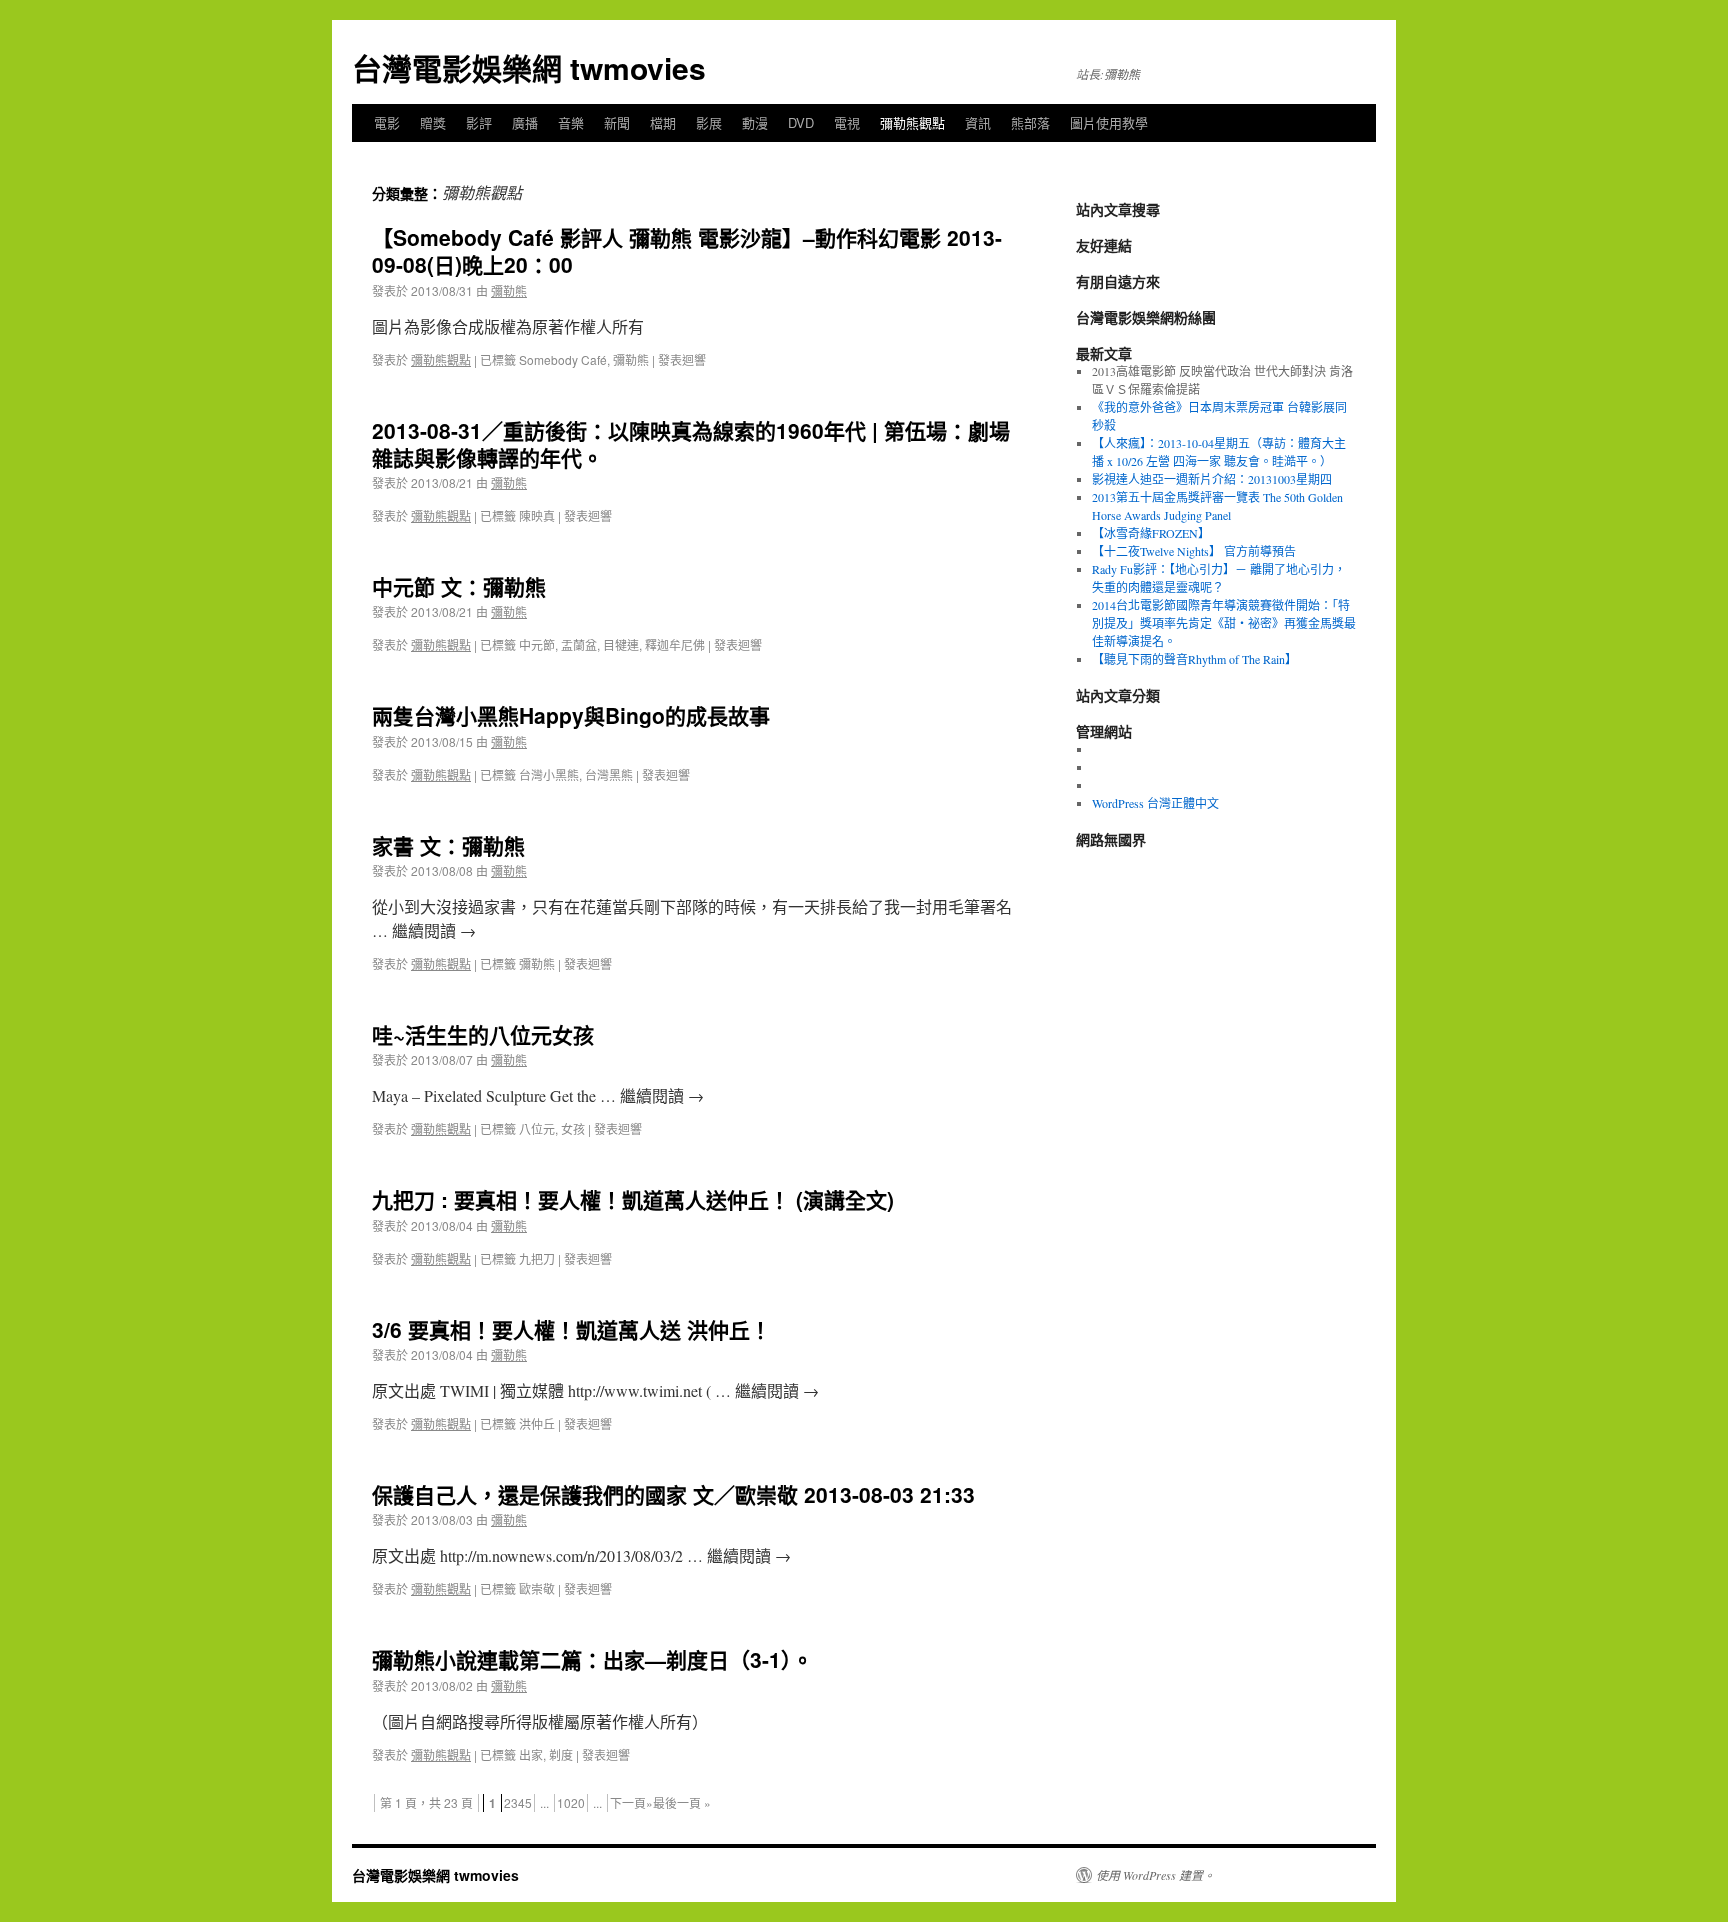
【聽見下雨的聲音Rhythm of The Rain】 (1194, 659)
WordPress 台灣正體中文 (1155, 803)
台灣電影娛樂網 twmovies (529, 67)
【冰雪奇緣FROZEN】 (1151, 533)
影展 (709, 122)
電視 (847, 122)
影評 (479, 122)
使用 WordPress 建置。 (1155, 1875)
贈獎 (433, 122)
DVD (801, 122)
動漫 (755, 122)
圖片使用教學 (1109, 122)
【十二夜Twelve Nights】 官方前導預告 (1194, 551)
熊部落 (1030, 122)
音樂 (571, 122)
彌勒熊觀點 (912, 122)
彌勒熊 (509, 290)
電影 (387, 122)
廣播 (525, 122)
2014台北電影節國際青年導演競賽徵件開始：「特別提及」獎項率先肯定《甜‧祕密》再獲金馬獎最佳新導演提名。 (1224, 623)
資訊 (978, 122)
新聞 (617, 122)
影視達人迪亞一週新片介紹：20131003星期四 (1212, 479)
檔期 (663, 122)
